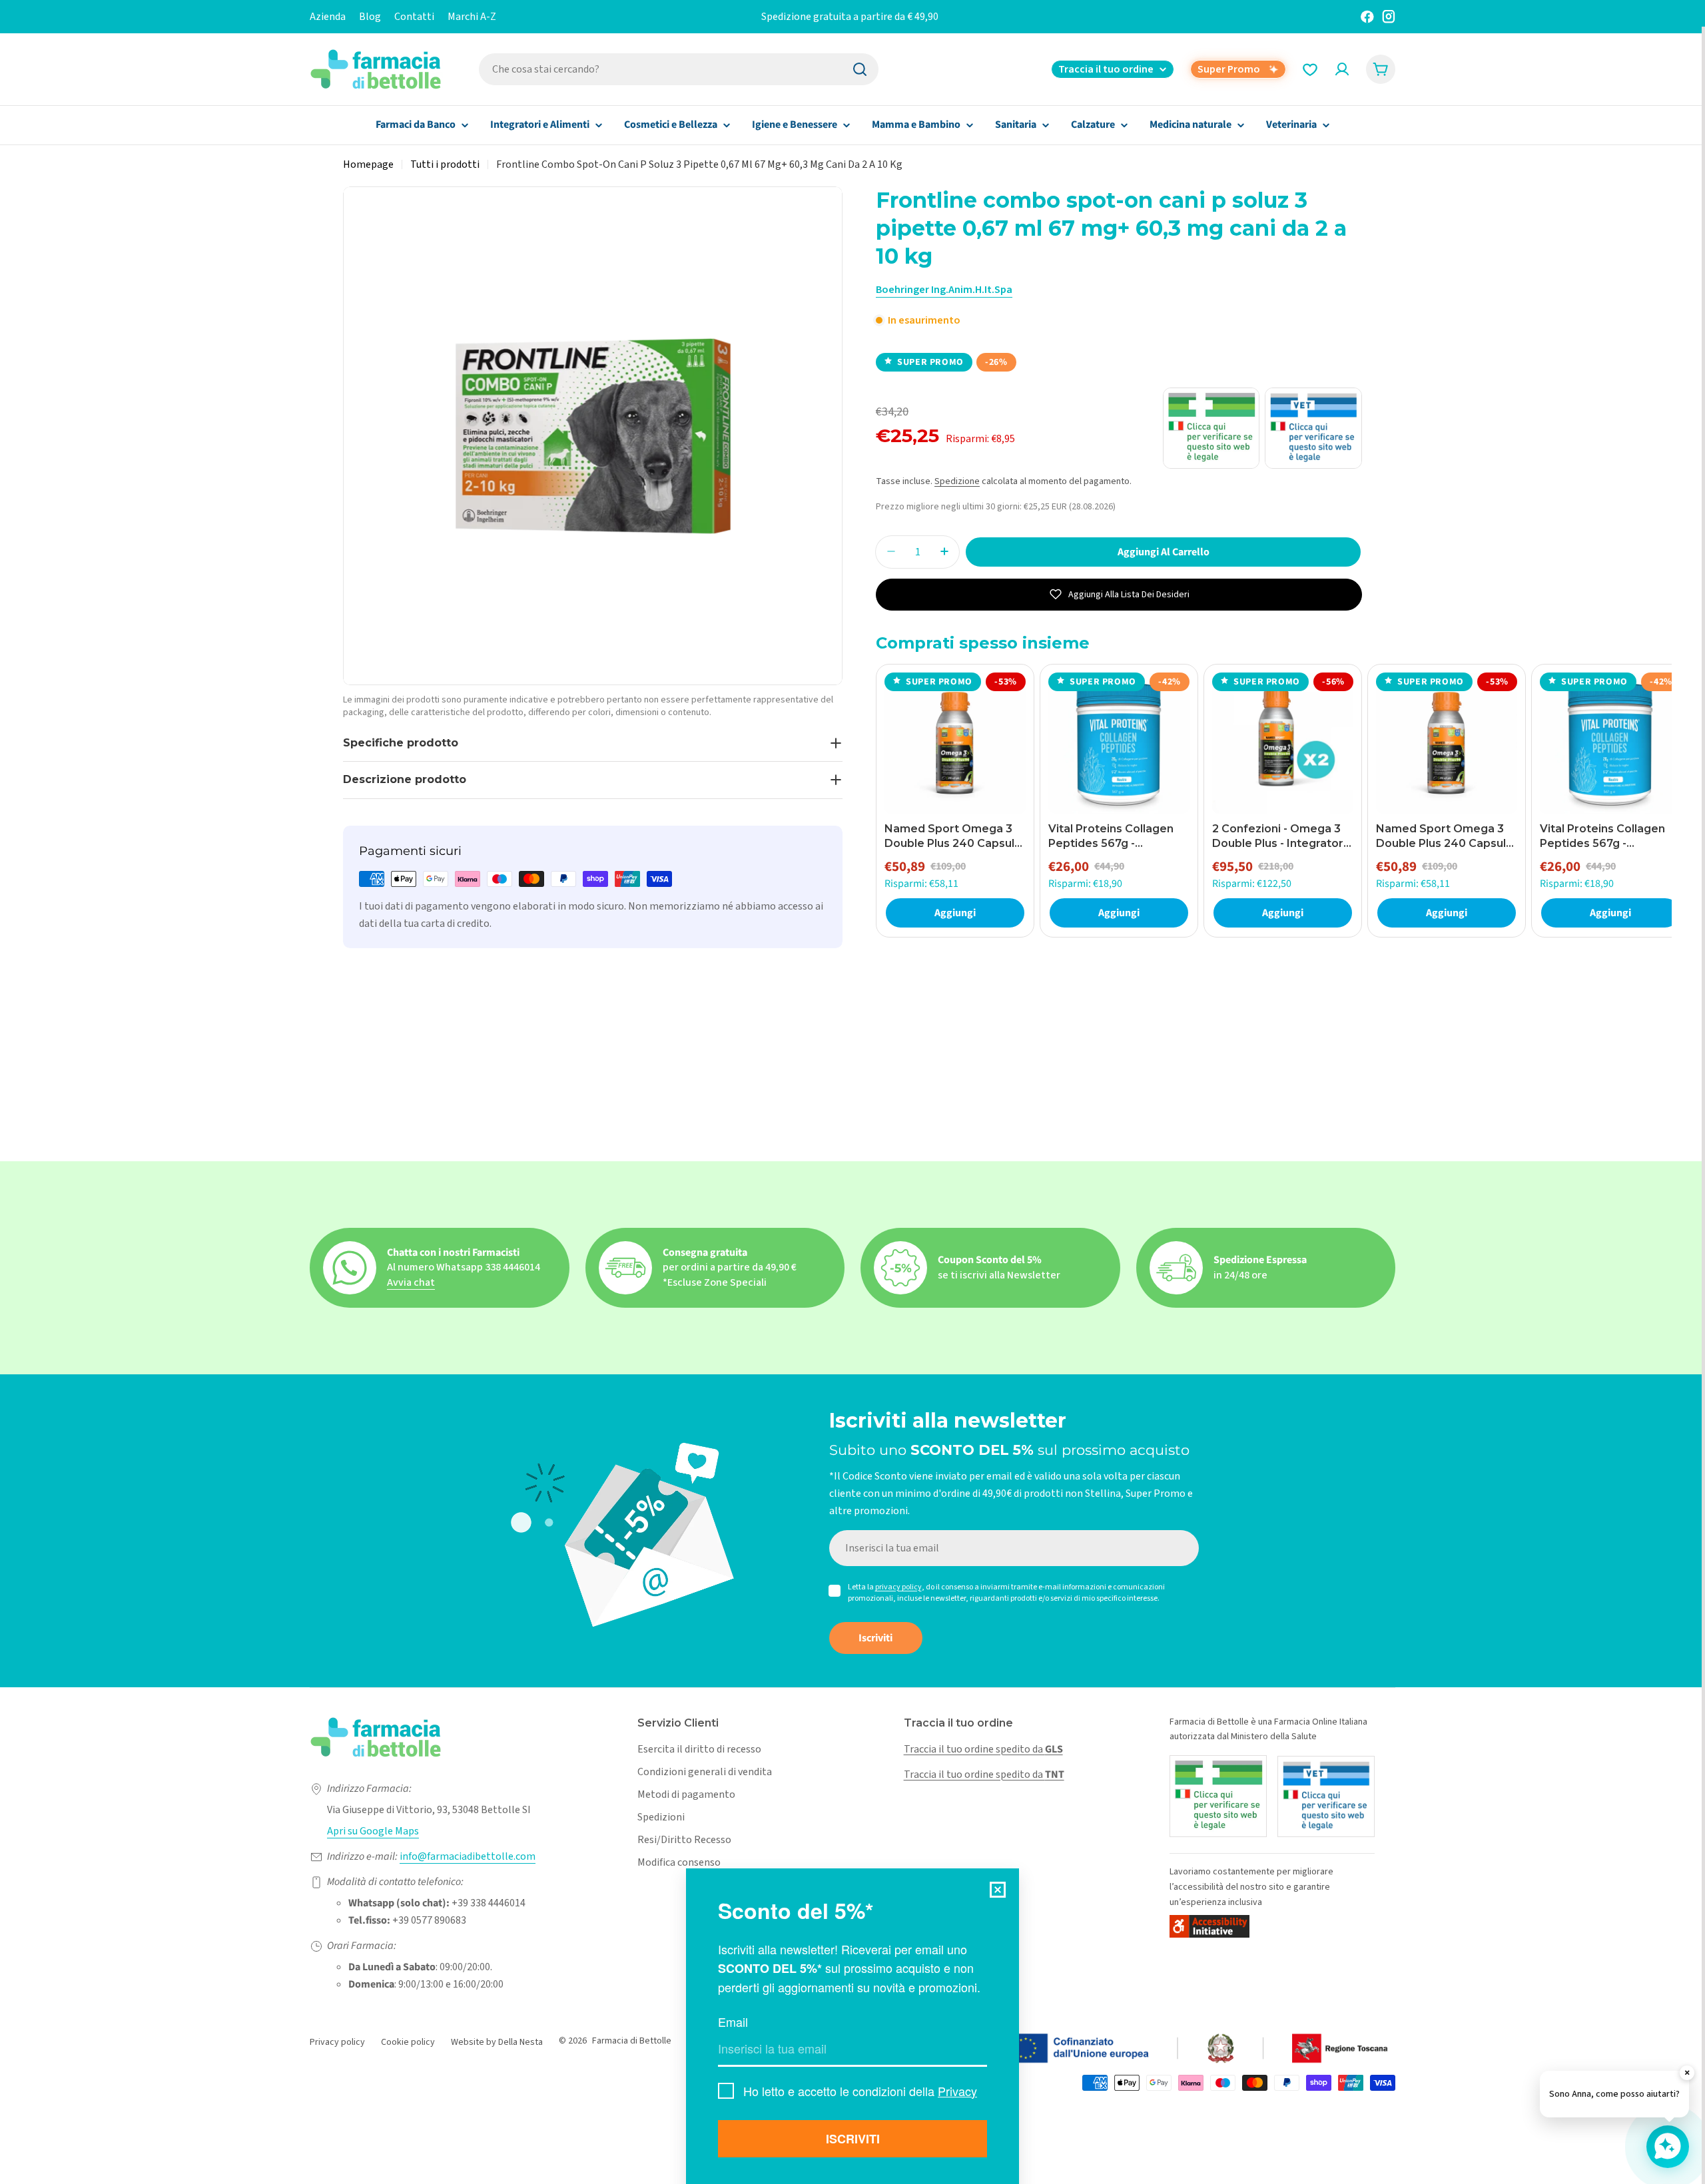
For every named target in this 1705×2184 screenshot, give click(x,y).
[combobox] (679, 69)
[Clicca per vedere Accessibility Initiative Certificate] (1209, 1926)
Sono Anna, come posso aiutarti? (1614, 2094)
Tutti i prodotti (445, 164)
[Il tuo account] (1342, 69)
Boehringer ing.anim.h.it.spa (944, 290)
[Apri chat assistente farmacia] (1668, 2147)
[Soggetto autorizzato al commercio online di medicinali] (1218, 1796)
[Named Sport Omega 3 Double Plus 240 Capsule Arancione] (955, 743)
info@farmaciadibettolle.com (468, 1856)
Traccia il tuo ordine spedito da (983, 1749)
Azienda (328, 17)
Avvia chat (411, 1282)
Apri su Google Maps (373, 1831)
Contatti (414, 17)
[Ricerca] (860, 69)
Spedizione (957, 481)
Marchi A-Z (472, 17)
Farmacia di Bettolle (632, 2041)
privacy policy (898, 1587)
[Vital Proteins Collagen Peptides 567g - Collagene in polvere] (1119, 743)
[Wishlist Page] (1310, 69)
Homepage (368, 164)
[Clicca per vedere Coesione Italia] (1129, 2049)
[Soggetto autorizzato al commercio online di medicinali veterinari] (1326, 1796)
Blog (370, 17)
